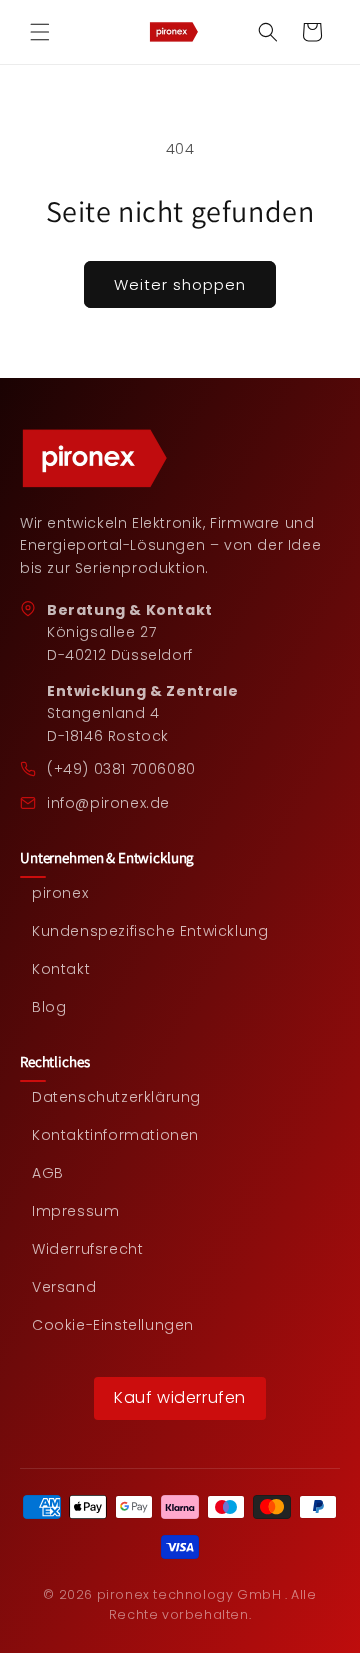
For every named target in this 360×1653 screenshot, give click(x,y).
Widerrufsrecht (87, 1249)
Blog (49, 1007)
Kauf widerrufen (180, 1397)
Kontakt (61, 969)
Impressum (75, 1211)
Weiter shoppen (180, 284)
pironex (60, 893)
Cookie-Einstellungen (113, 1325)
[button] (40, 32)
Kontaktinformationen (115, 1135)
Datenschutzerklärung (116, 1097)
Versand (64, 1287)
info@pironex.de (108, 803)
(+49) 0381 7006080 (121, 769)
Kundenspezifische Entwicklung (150, 931)
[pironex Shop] (180, 458)
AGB (48, 1173)
